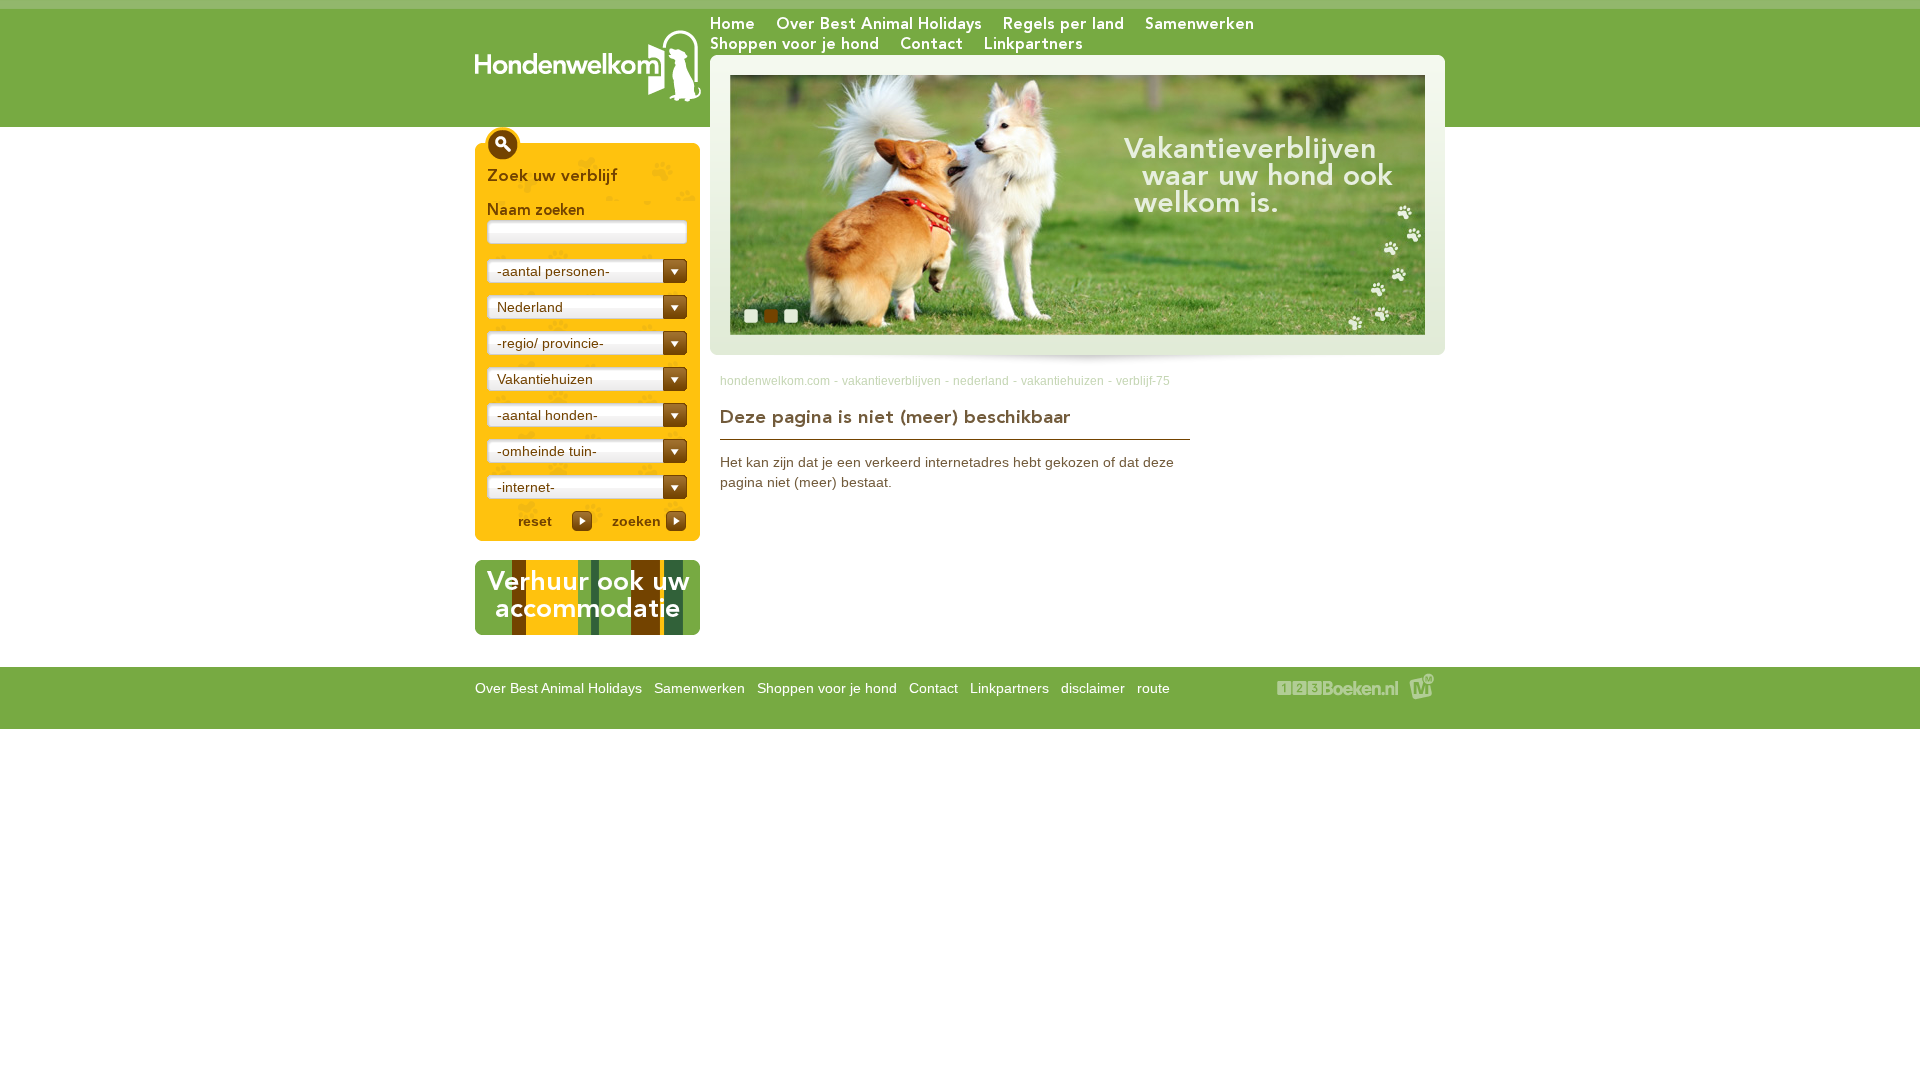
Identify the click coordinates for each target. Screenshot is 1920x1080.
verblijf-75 (1143, 381)
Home (732, 23)
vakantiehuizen (1062, 381)
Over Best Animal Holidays (879, 23)
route (1153, 688)
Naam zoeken (536, 210)
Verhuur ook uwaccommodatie (588, 594)
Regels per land (1063, 23)
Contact (931, 43)
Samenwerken (1199, 23)
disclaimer (1093, 688)
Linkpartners (1033, 43)
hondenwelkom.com (775, 381)
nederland (981, 381)
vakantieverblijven (891, 381)
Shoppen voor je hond (794, 43)
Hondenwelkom (588, 66)
